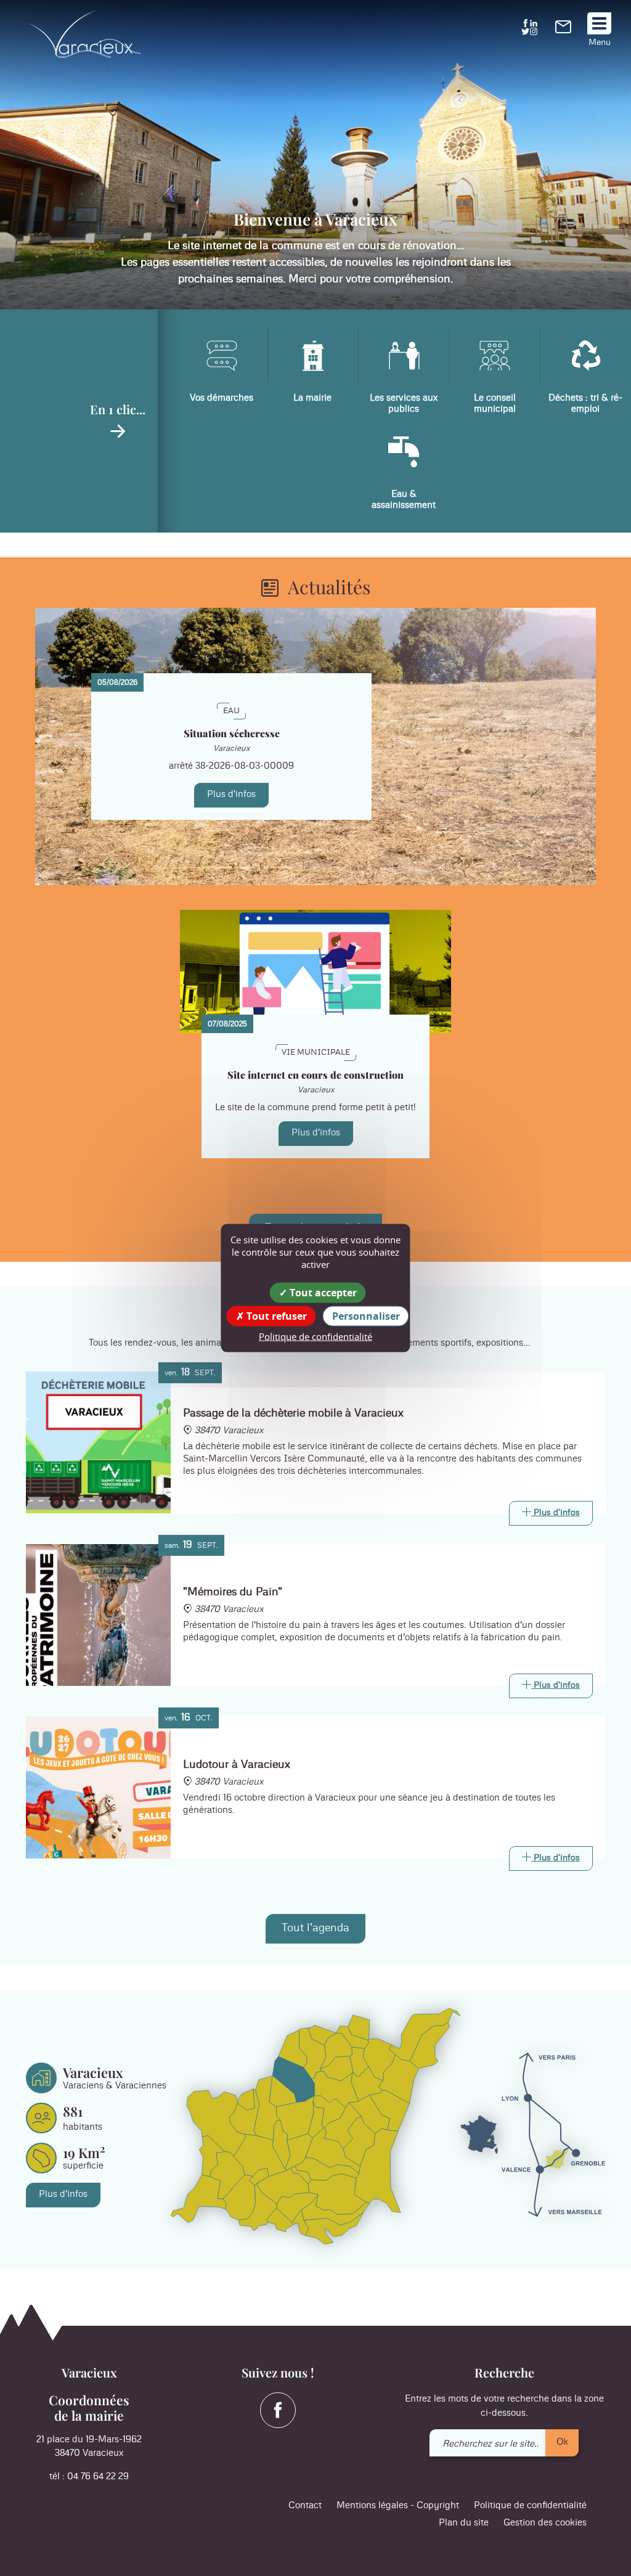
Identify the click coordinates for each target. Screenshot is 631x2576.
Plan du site (464, 2523)
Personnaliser (366, 1315)
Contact (305, 2505)
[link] (563, 31)
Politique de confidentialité (530, 2505)
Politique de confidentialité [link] (315, 1336)
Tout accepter (322, 1292)
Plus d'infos (231, 794)
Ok (562, 2442)
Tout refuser (275, 1315)
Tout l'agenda (315, 1928)
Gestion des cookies (545, 2523)
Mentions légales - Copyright (398, 2505)
